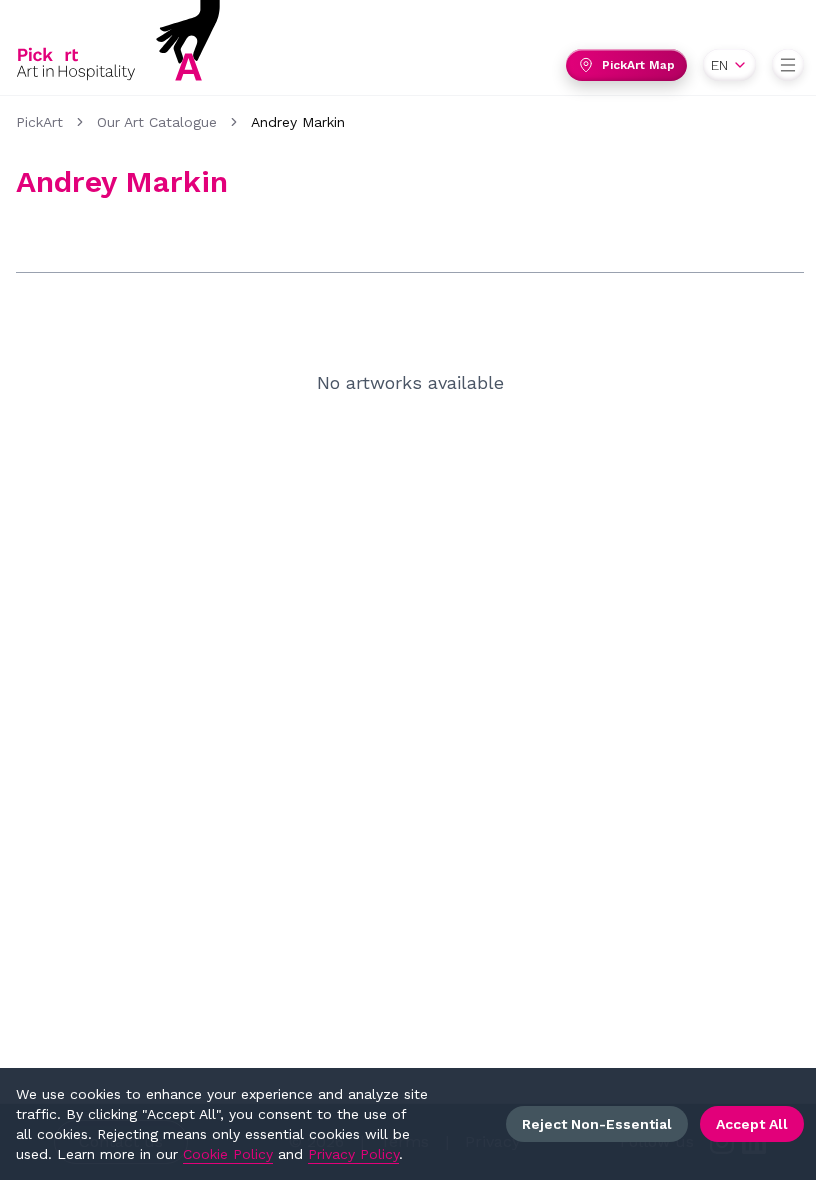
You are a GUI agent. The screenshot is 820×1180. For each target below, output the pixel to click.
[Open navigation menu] (788, 65)
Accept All (752, 1124)
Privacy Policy (353, 1154)
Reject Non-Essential (597, 1124)
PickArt (39, 122)
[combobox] (729, 65)
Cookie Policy (228, 1154)
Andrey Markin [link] (298, 122)
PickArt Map (638, 65)
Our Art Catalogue (157, 122)
